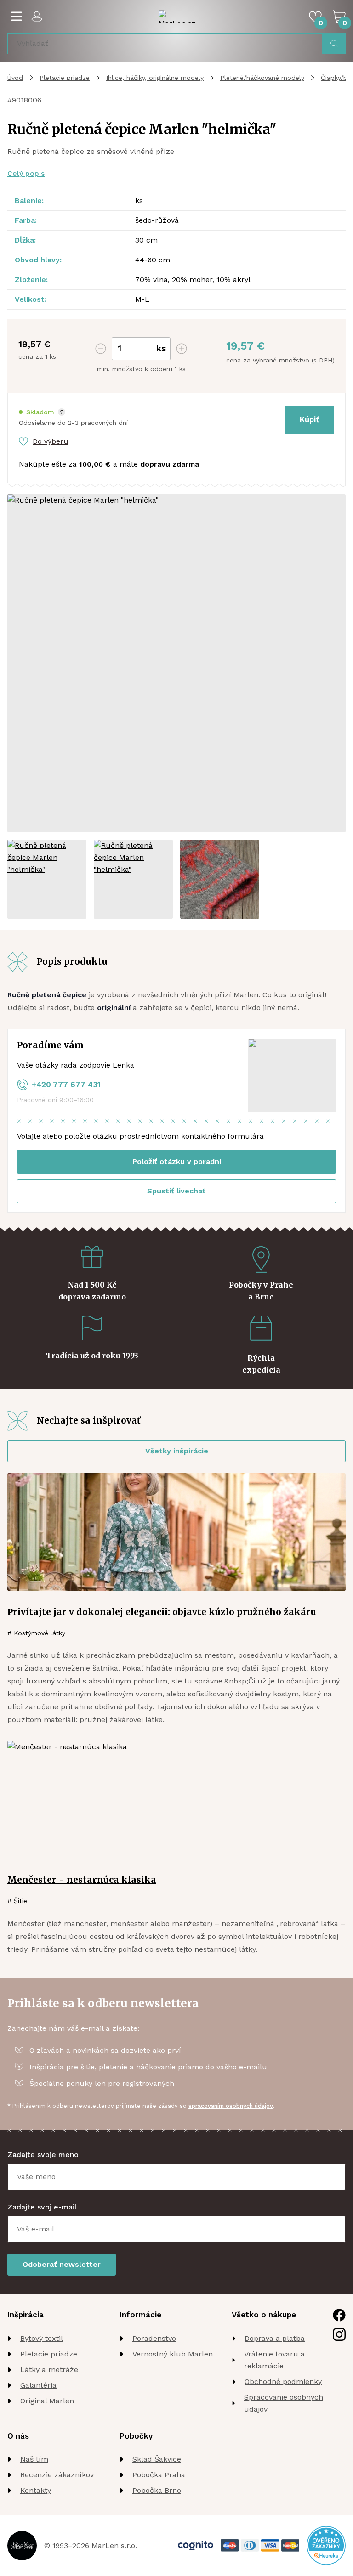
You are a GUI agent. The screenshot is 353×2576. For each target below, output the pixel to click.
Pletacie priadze (65, 78)
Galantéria (38, 2385)
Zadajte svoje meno (43, 2155)
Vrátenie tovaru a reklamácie (274, 2360)
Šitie (20, 1901)
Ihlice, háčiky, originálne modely (155, 78)
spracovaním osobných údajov (231, 2106)
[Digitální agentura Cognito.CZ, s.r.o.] (196, 2545)
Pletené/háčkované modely (262, 78)
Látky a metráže (49, 2370)
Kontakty (36, 2490)
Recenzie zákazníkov (57, 2475)
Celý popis (26, 173)
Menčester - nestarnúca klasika (82, 1880)
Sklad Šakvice (157, 2459)
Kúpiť (309, 419)
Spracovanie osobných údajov (284, 2403)
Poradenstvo (154, 2338)
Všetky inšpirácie (177, 1451)
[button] (42, 412)
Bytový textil (42, 2338)
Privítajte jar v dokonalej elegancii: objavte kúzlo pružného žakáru (162, 1612)
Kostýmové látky (40, 1633)
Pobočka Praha (159, 2475)
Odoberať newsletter (62, 2264)
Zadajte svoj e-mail (42, 2207)
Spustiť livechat (176, 1191)
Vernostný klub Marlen (173, 2354)
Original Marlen (47, 2401)
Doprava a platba (275, 2338)
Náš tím (34, 2459)
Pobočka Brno (157, 2490)
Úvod (15, 78)
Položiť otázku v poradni (177, 1161)
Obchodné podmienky (283, 2381)
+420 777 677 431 (66, 1085)
